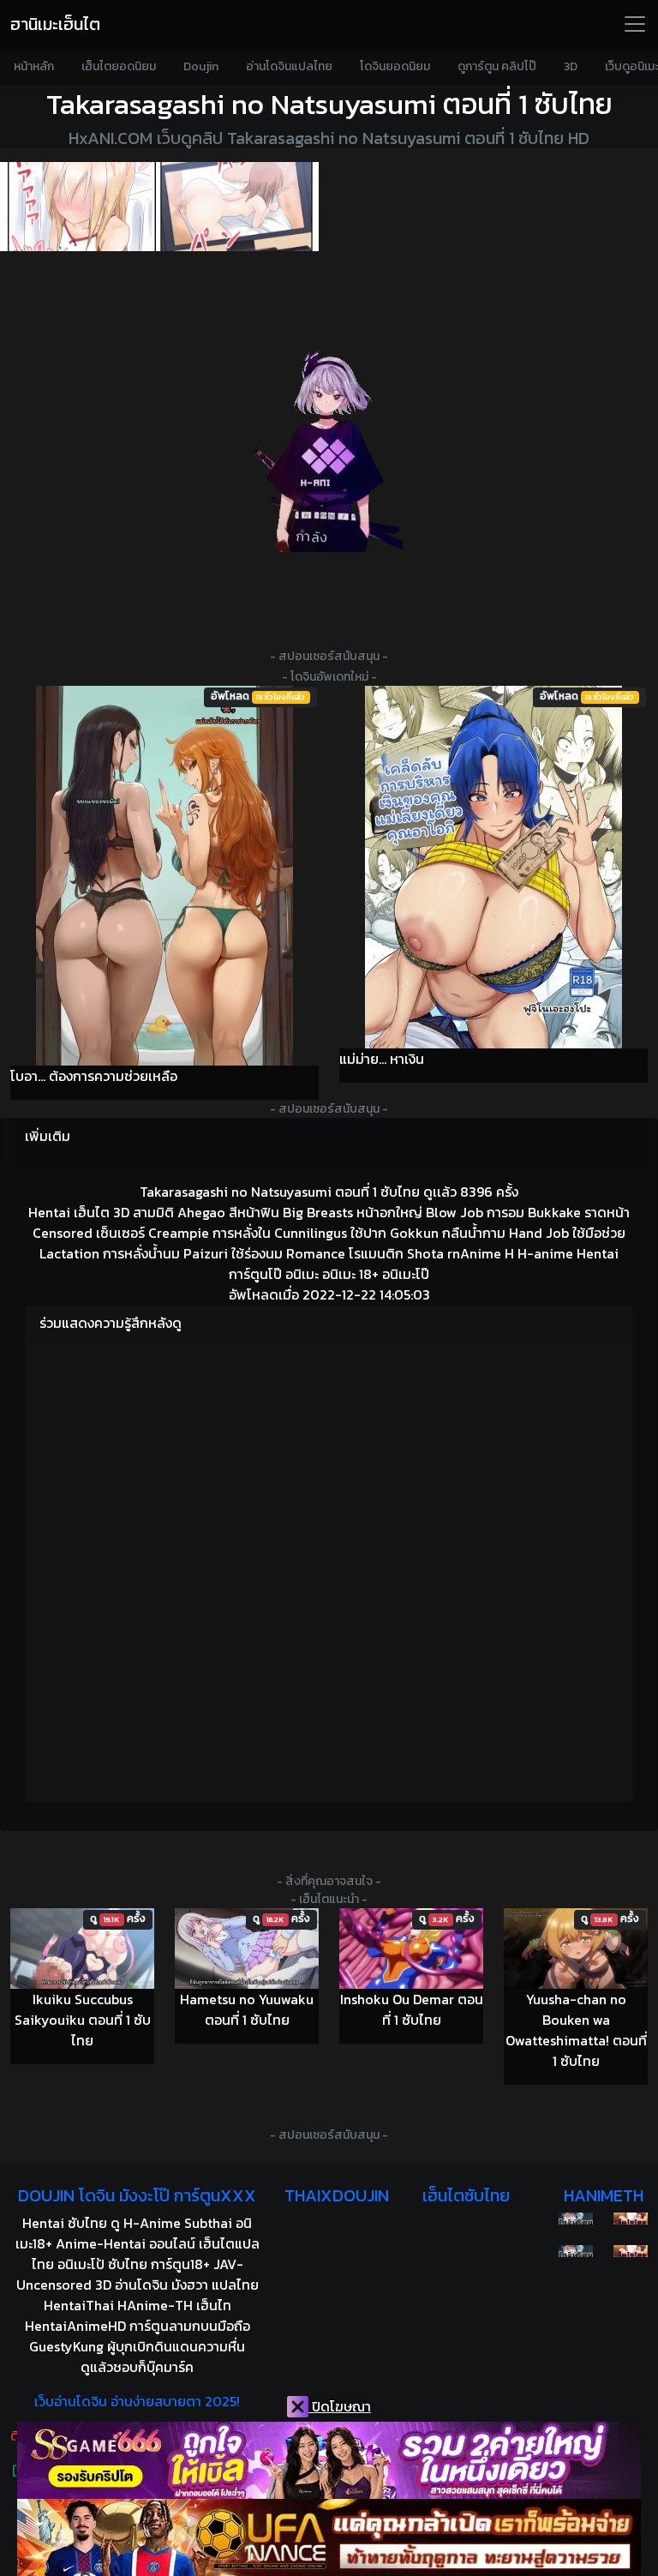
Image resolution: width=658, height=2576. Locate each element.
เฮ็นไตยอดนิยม (119, 66)
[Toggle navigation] (635, 24)
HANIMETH (604, 2195)
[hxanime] (631, 2251)
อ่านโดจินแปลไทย (289, 66)
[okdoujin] (576, 2219)
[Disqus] (329, 1569)
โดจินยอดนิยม (395, 66)
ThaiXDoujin (337, 2195)
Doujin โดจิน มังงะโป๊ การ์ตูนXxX (137, 2195)
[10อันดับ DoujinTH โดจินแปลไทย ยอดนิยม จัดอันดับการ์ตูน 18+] (159, 206)
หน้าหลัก (34, 66)
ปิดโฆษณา (340, 2406)
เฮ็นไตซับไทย (466, 2195)
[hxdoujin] (576, 2251)
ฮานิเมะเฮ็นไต (55, 24)
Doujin (201, 66)
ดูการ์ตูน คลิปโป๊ (497, 66)
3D (571, 66)
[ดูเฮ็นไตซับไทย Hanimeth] (631, 2219)
